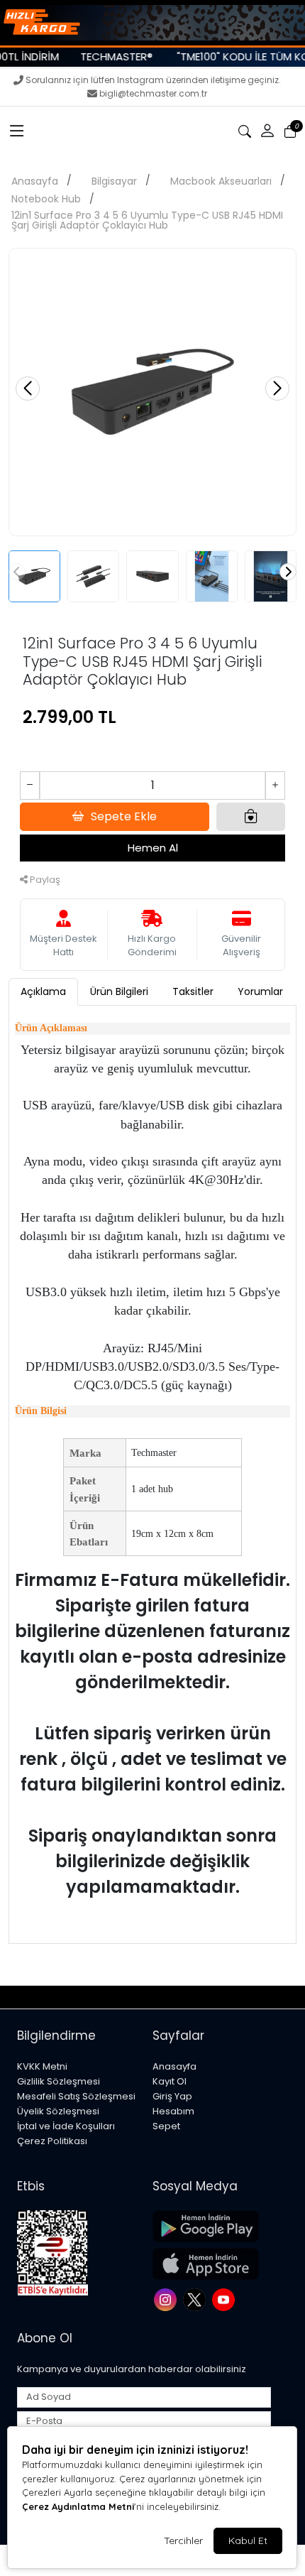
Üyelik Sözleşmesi (58, 2111)
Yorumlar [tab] (260, 991)
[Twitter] (196, 2299)
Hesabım (173, 2111)
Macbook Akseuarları (221, 181)
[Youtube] (225, 2299)
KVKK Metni (42, 2066)
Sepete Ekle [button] (124, 816)
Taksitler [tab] (193, 991)
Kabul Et (248, 2540)
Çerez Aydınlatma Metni (78, 2506)
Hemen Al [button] (153, 848)
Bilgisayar (114, 181)
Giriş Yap (172, 2096)
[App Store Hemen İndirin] (212, 2264)
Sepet (166, 2126)
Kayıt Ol (170, 2081)
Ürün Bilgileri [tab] (119, 991)
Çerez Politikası (52, 2141)
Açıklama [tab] (43, 991)
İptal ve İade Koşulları (66, 2126)
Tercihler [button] (183, 2540)
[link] (152, 23)
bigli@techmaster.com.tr (153, 93)
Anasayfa (35, 181)
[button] (17, 131)
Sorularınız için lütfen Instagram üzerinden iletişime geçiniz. (153, 80)
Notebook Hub (46, 199)
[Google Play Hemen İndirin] (212, 2226)
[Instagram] (167, 2299)
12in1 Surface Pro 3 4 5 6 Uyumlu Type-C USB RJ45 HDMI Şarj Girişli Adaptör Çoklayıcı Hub (147, 220)
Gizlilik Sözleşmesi (59, 2081)
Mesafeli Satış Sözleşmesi (76, 2096)
